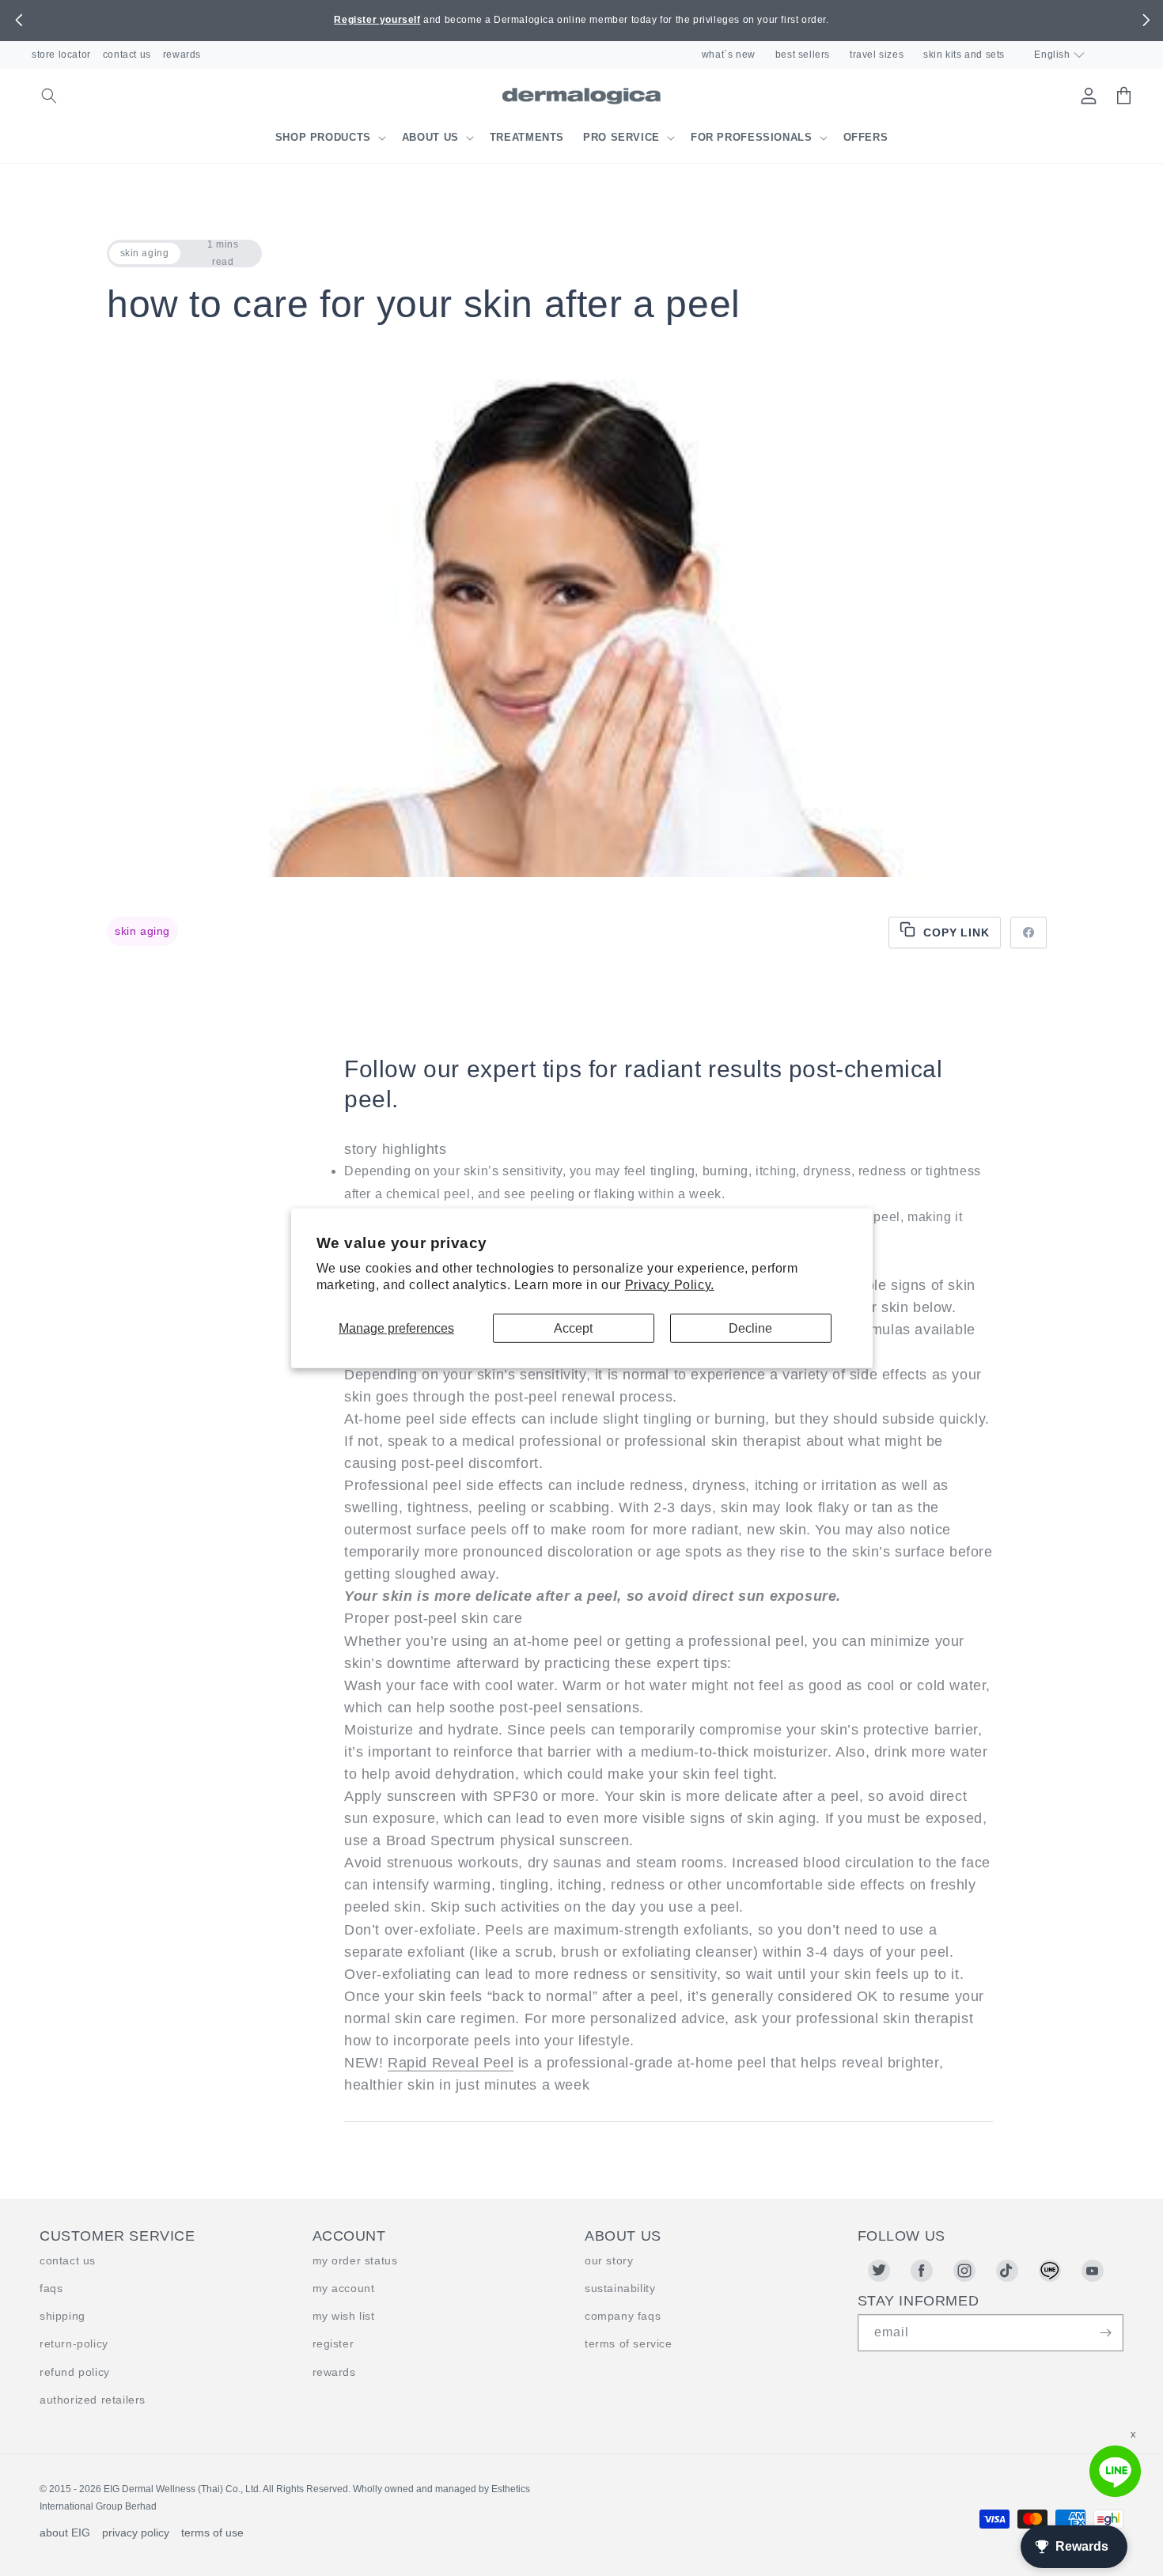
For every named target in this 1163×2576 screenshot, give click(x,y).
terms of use (212, 2532)
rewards (182, 55)
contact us (127, 55)
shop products (323, 138)
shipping (63, 2316)
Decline (750, 1328)
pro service (621, 138)
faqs (51, 2288)
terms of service (629, 2343)
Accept (573, 1328)
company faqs (623, 2316)
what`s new (729, 55)
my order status (355, 2260)
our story (609, 2260)
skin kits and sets (964, 55)
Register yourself (377, 20)
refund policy (75, 2372)
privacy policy (136, 2532)
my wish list (344, 2316)
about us (430, 138)
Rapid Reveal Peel (451, 2063)
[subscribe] (1105, 2333)
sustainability (620, 2288)
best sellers (803, 55)
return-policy (74, 2343)
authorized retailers (93, 2400)
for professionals (752, 138)
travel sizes (877, 55)
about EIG (65, 2532)
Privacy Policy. (670, 1285)
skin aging (142, 931)
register (333, 2343)
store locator (61, 55)
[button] (19, 21)
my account (344, 2288)
